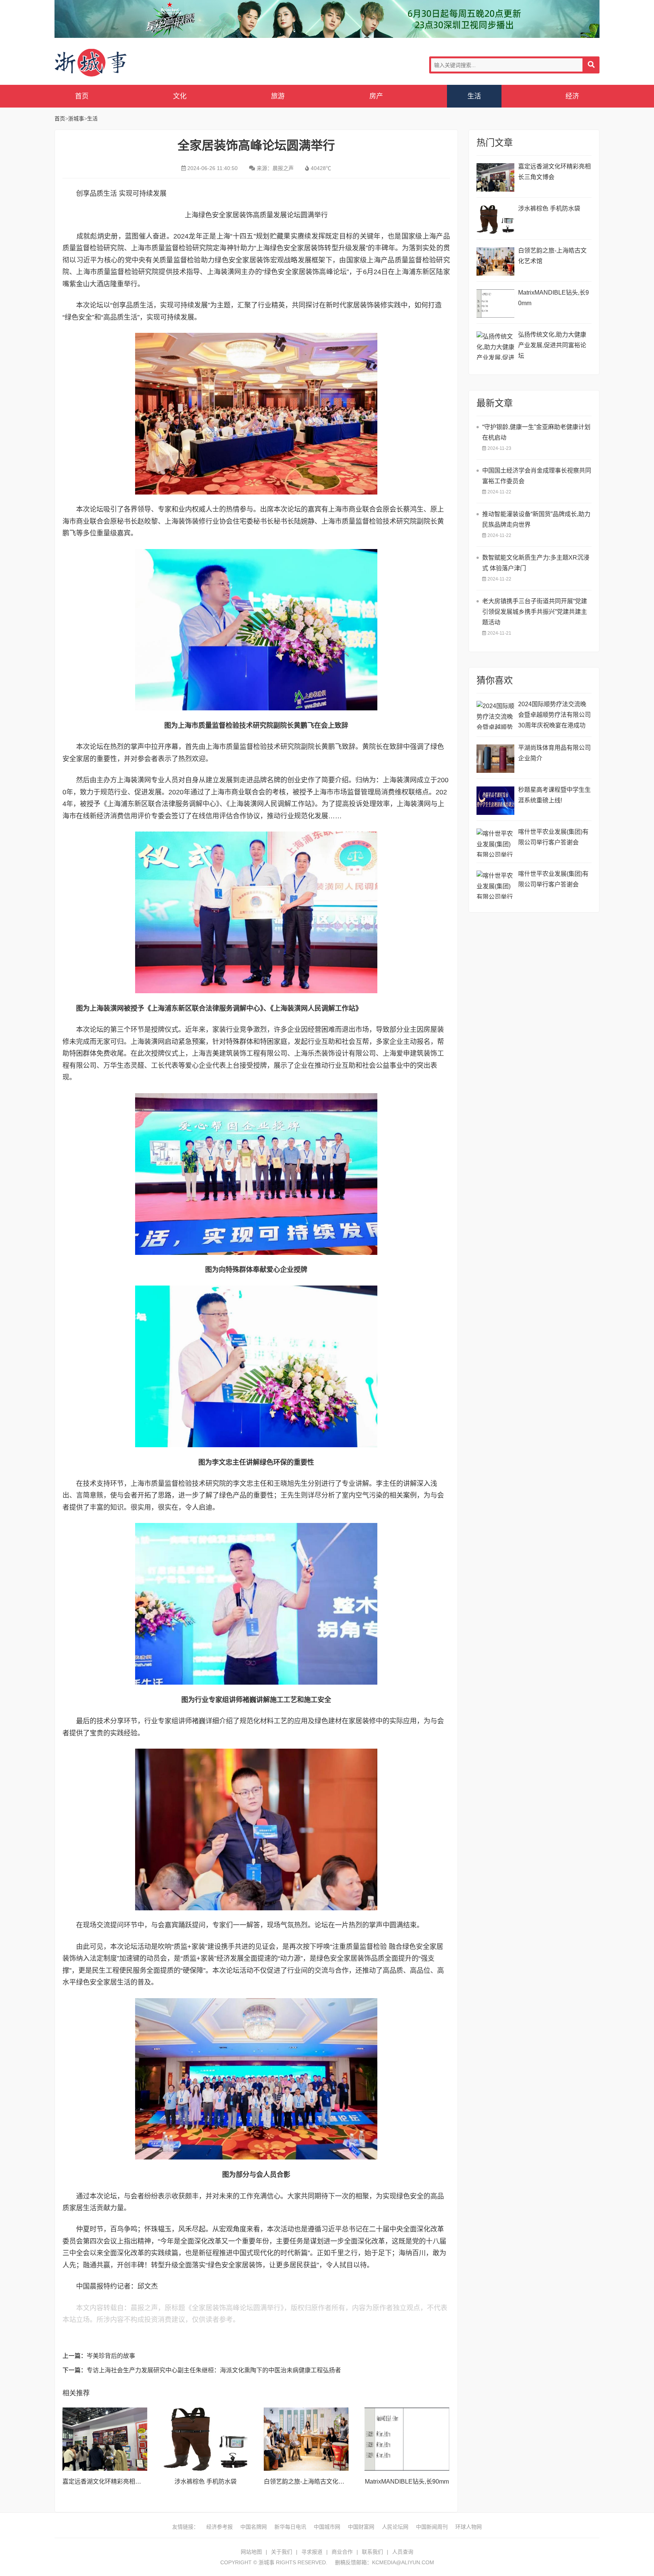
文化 (180, 96)
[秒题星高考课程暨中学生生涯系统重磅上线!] (495, 801)
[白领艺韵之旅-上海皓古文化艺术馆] (306, 2439)
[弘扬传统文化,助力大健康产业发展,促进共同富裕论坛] (495, 346)
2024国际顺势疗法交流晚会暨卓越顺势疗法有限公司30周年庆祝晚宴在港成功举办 (554, 716)
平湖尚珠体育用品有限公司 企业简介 (554, 753)
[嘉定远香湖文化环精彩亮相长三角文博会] (105, 2439)
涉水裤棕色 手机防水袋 (206, 2482)
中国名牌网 (254, 2527)
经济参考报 (220, 2527)
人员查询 (403, 2552)
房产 (376, 96)
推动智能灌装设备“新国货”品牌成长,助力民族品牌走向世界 (536, 519)
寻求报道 (312, 2552)
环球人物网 (469, 2527)
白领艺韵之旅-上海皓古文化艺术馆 (310, 2482)
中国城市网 (327, 2527)
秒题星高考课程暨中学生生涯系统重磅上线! (554, 795)
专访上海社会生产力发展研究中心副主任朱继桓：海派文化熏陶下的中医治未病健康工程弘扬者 (214, 2370)
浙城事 (115, 63)
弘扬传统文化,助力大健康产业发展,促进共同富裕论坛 (552, 345)
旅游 (278, 96)
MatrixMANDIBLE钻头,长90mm (407, 2482)
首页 (82, 96)
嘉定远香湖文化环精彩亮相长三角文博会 (117, 2482)
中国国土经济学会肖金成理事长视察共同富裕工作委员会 (537, 476)
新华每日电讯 (290, 2527)
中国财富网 (361, 2527)
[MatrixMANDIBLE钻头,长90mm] (407, 2439)
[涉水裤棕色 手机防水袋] (206, 2439)
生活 (474, 96)
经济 (572, 96)
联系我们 (372, 2552)
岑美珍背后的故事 (111, 2356)
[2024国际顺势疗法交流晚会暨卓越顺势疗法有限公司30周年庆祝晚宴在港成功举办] (495, 715)
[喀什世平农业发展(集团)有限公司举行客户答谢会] (495, 843)
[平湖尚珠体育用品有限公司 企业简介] (495, 759)
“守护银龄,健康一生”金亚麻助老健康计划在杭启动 (536, 432)
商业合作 (342, 2552)
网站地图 (251, 2552)
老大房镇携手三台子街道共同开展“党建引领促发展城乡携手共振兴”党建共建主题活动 (535, 612)
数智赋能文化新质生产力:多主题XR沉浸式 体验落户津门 (536, 563)
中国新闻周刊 (432, 2527)
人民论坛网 (395, 2527)
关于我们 (282, 2552)
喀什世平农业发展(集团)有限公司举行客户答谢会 (553, 837)
